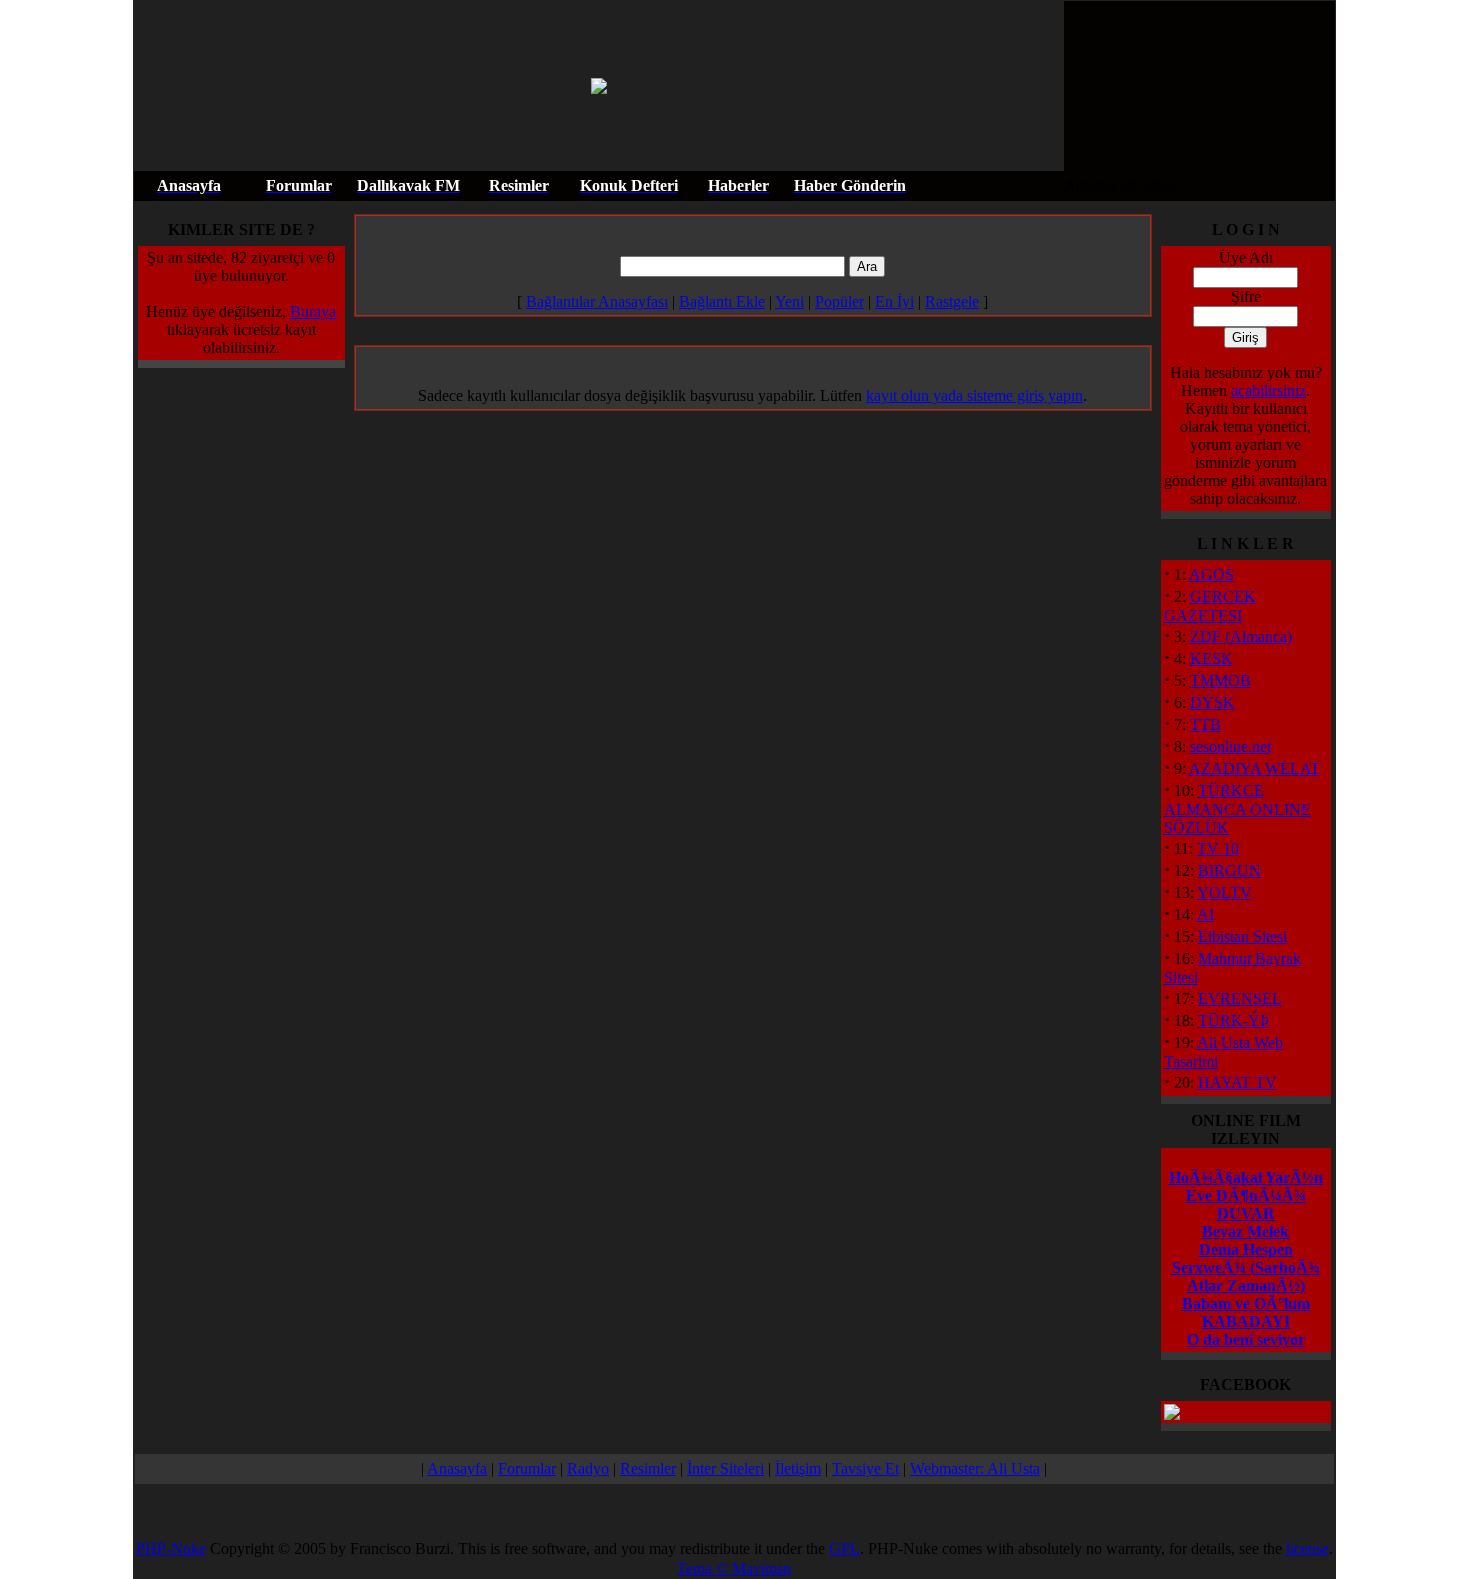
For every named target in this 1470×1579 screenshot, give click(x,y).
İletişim (798, 1468)
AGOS (1211, 574)
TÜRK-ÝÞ (1233, 1020)
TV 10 (1218, 848)
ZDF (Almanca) (1241, 636)
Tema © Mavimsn (734, 1568)
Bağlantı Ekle (722, 301)
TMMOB (1220, 680)
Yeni (789, 301)
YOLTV (1224, 892)
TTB (1205, 724)
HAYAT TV (1237, 1082)
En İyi (894, 301)
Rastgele (952, 301)
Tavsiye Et (865, 1468)
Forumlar (527, 1468)
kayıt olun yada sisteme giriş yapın (974, 395)
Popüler (839, 301)
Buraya (313, 311)
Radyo (588, 1468)
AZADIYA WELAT (1254, 768)
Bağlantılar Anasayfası (597, 301)
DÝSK (1212, 702)
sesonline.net (1230, 746)
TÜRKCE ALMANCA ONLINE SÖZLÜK (1237, 809)
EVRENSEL (1240, 998)
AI (1205, 914)
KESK (1211, 658)
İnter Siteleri (725, 1468)
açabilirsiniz (1268, 390)
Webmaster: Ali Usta (975, 1468)
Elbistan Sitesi (1242, 936)
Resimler (648, 1468)
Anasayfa (457, 1468)
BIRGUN (1229, 870)
